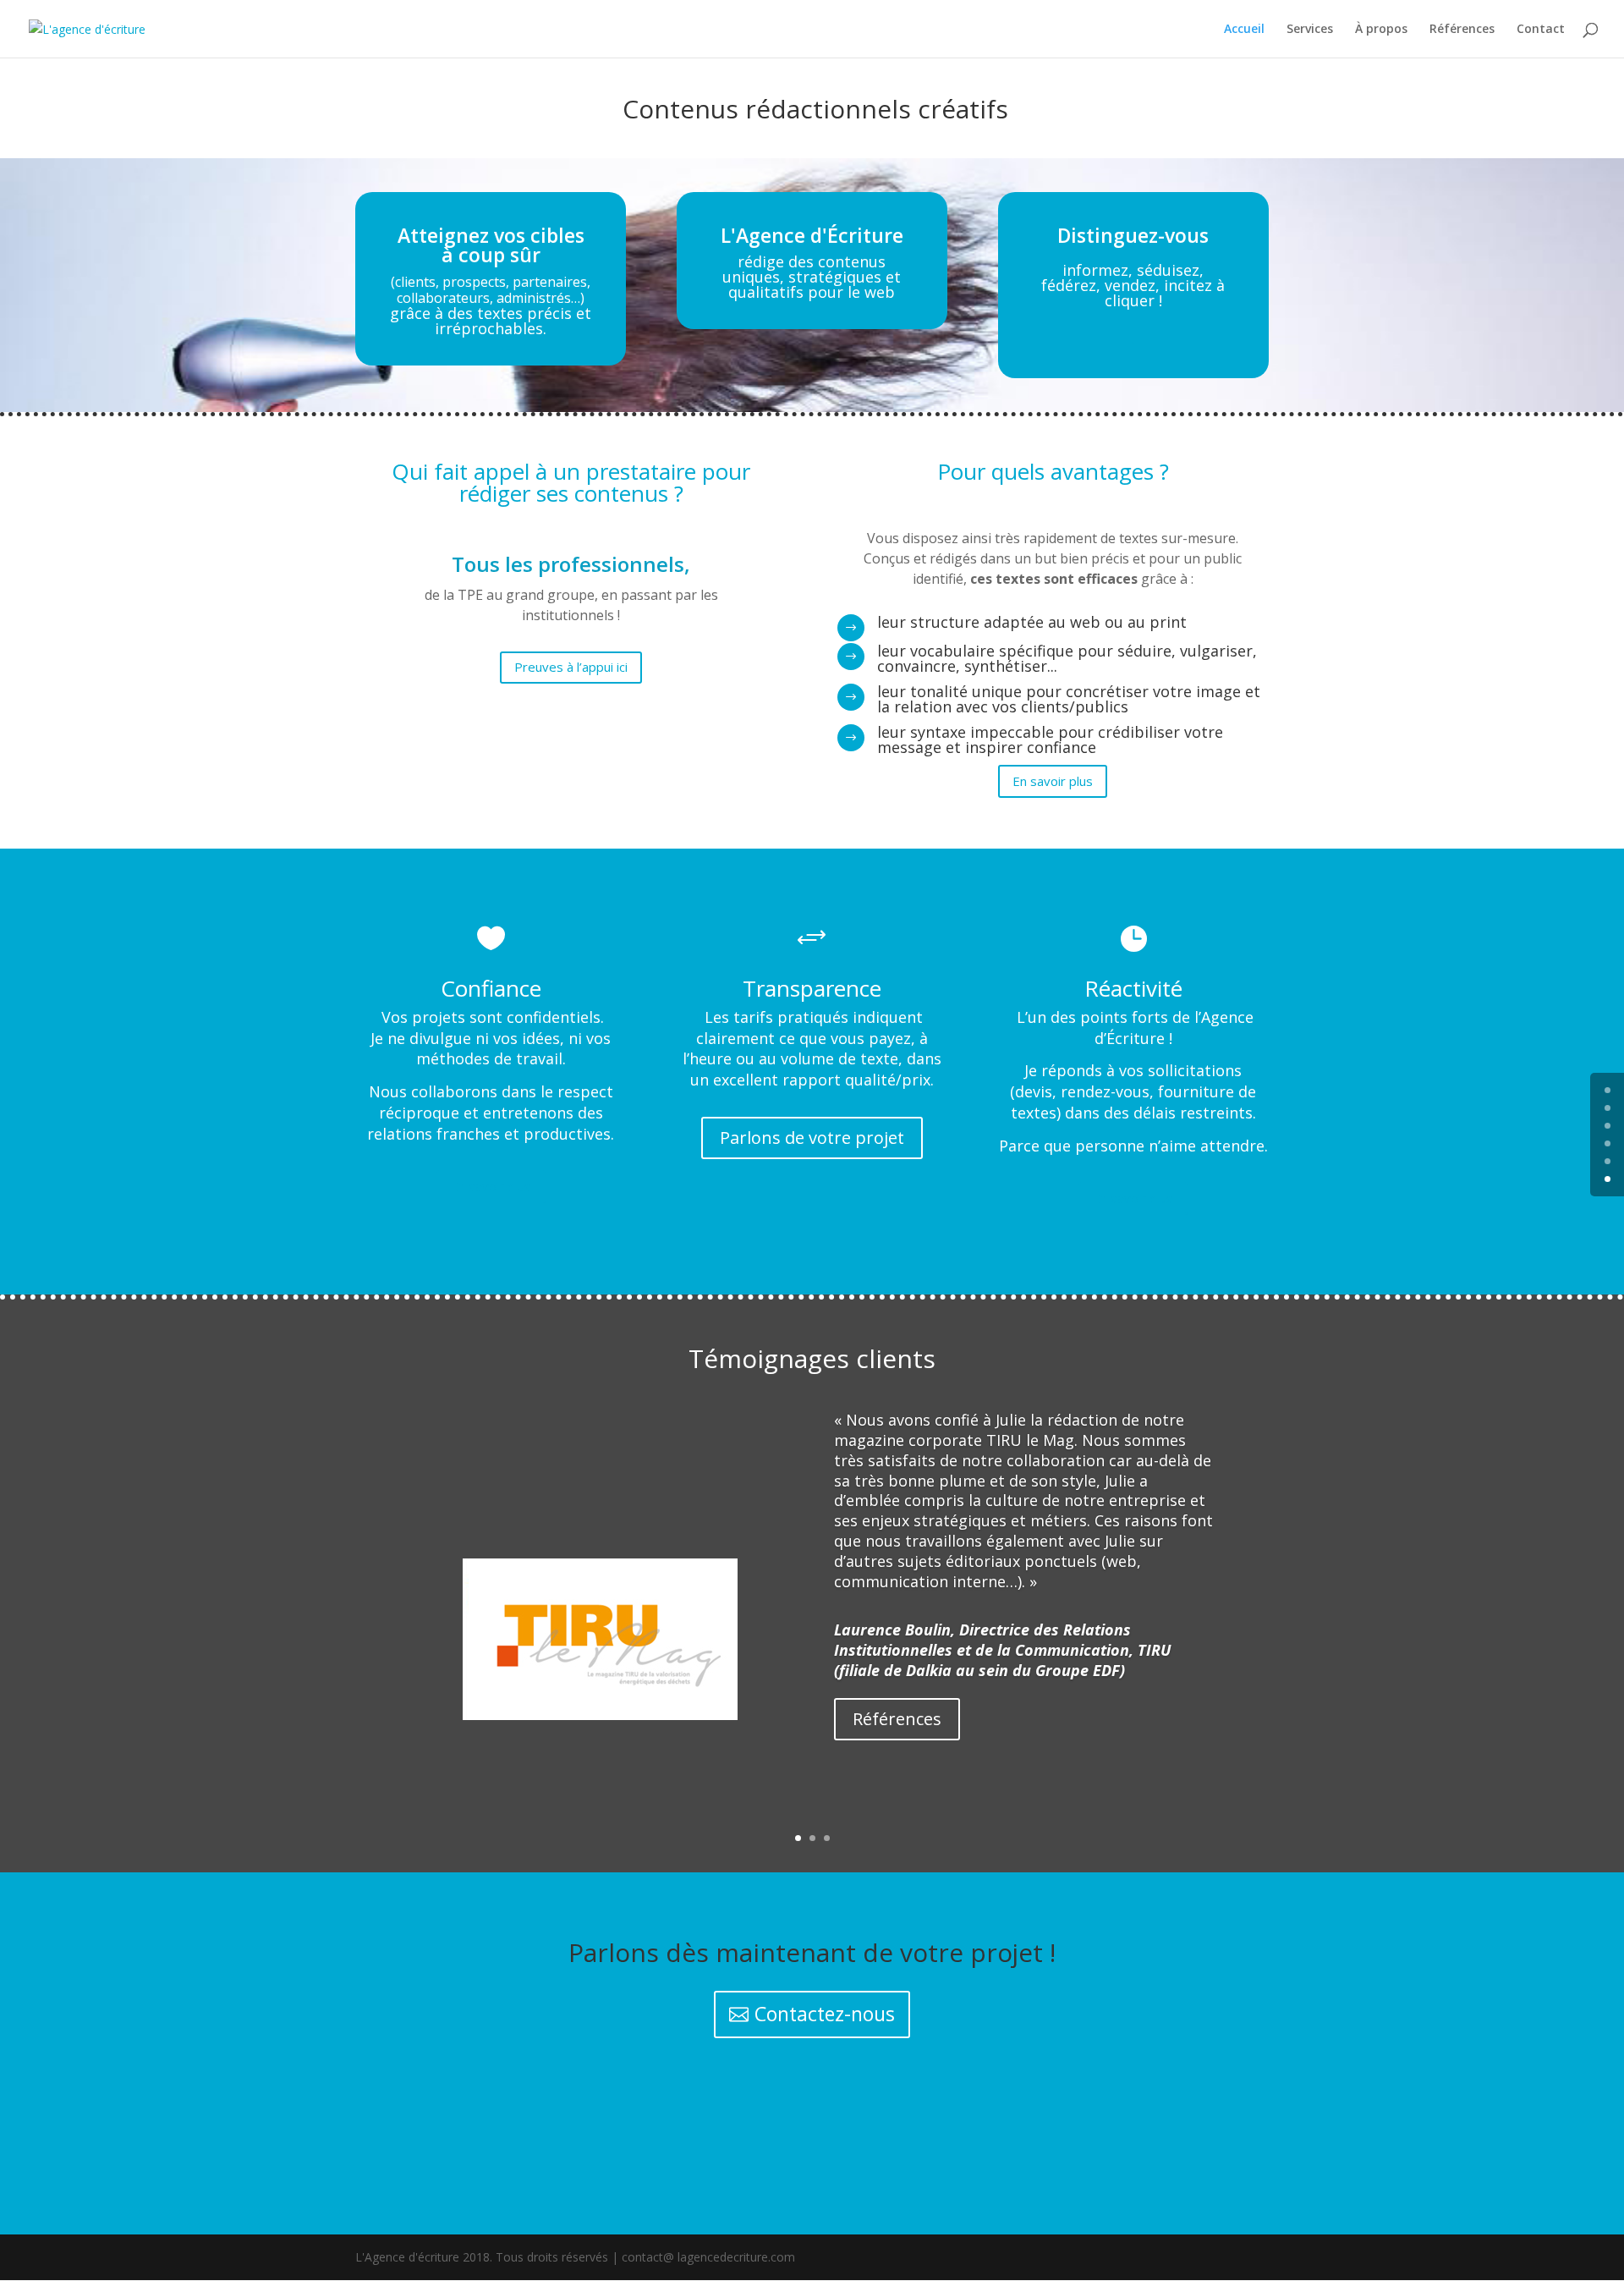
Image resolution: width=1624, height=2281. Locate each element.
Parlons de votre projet (812, 1138)
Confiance (491, 988)
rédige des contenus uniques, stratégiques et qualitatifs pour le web (812, 277)
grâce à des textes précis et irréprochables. (491, 321)
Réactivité (1133, 988)
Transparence (812, 988)
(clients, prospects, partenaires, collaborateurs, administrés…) (491, 290)
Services (1310, 30)
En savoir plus (1053, 781)
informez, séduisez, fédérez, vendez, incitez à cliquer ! (1133, 285)
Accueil (1244, 30)
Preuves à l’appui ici (571, 667)
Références (1462, 30)
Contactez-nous (825, 2014)
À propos (1381, 30)
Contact (1541, 30)
